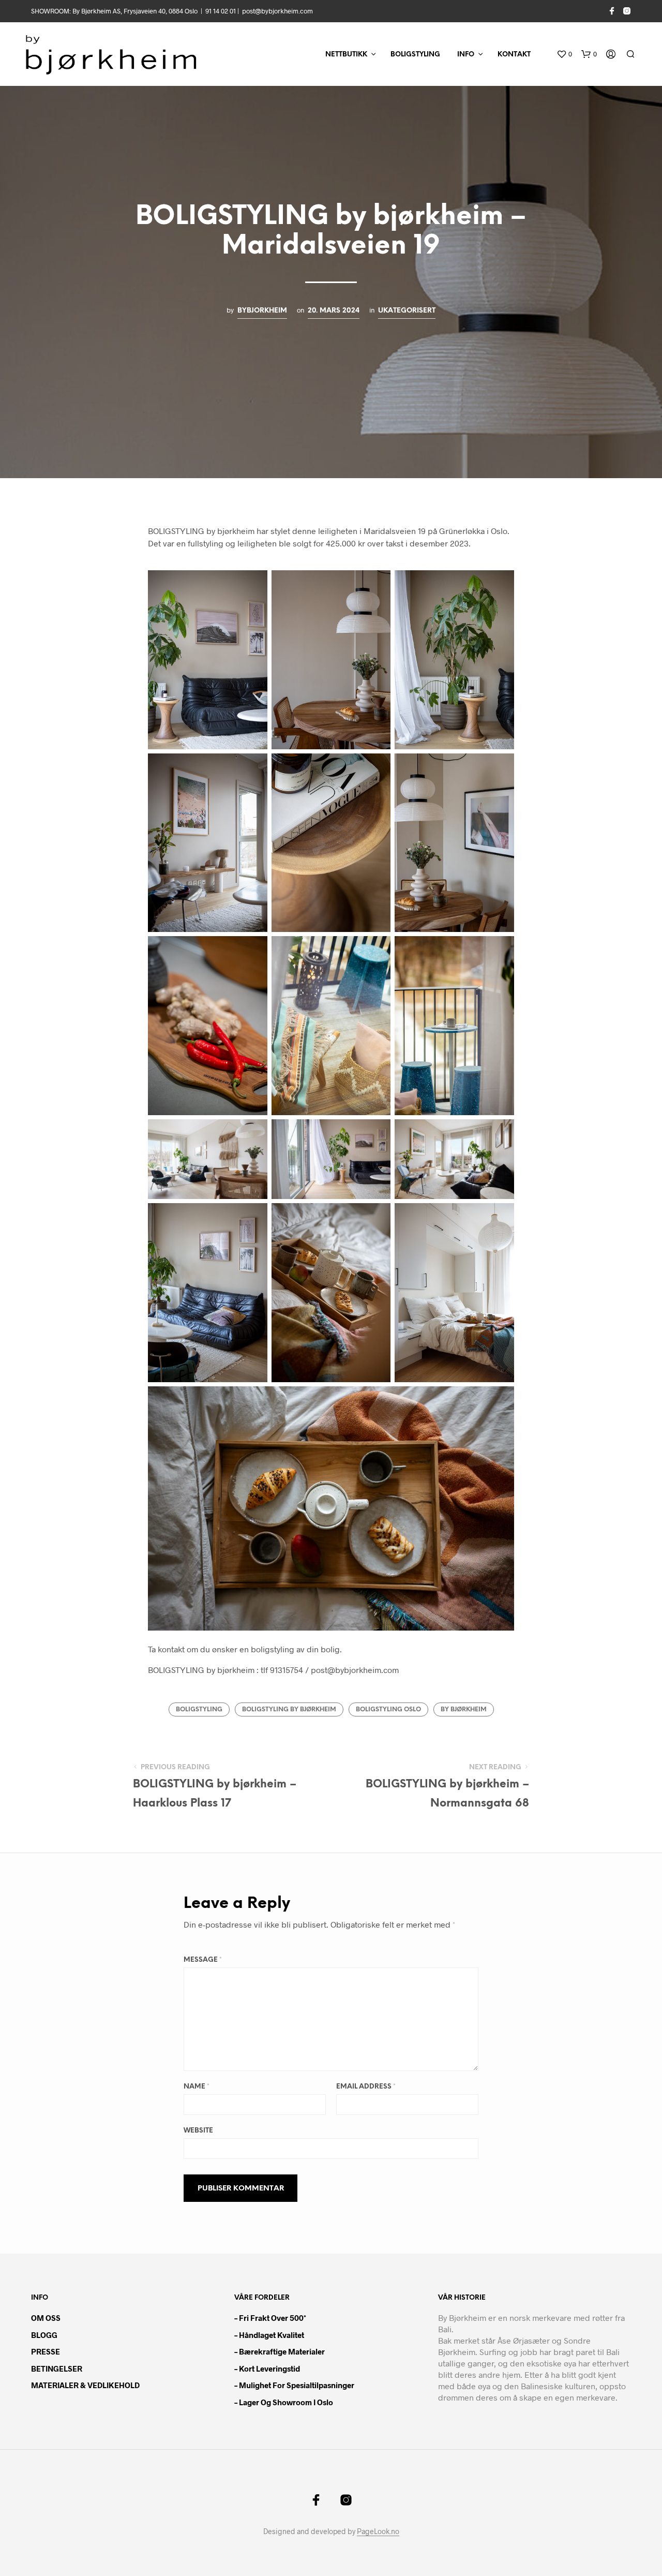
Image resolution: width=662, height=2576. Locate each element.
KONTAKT (514, 55)
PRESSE (46, 2351)
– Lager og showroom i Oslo (284, 2402)
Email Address (366, 2087)
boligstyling (199, 1709)
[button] (564, 54)
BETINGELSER (57, 2368)
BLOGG (44, 2335)
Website (198, 2131)
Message (203, 1960)
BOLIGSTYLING (415, 55)
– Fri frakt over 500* (270, 2318)
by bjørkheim (464, 1709)
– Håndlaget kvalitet (269, 2335)
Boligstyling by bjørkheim (289, 1709)
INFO (466, 55)
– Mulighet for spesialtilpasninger (294, 2385)
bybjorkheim (262, 310)
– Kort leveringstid (267, 2368)
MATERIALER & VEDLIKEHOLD (85, 2385)
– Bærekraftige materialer (280, 2351)
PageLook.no (378, 2531)
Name (197, 2087)
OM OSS (46, 2318)
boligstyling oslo (388, 1709)
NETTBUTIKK (346, 55)
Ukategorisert (407, 310)
